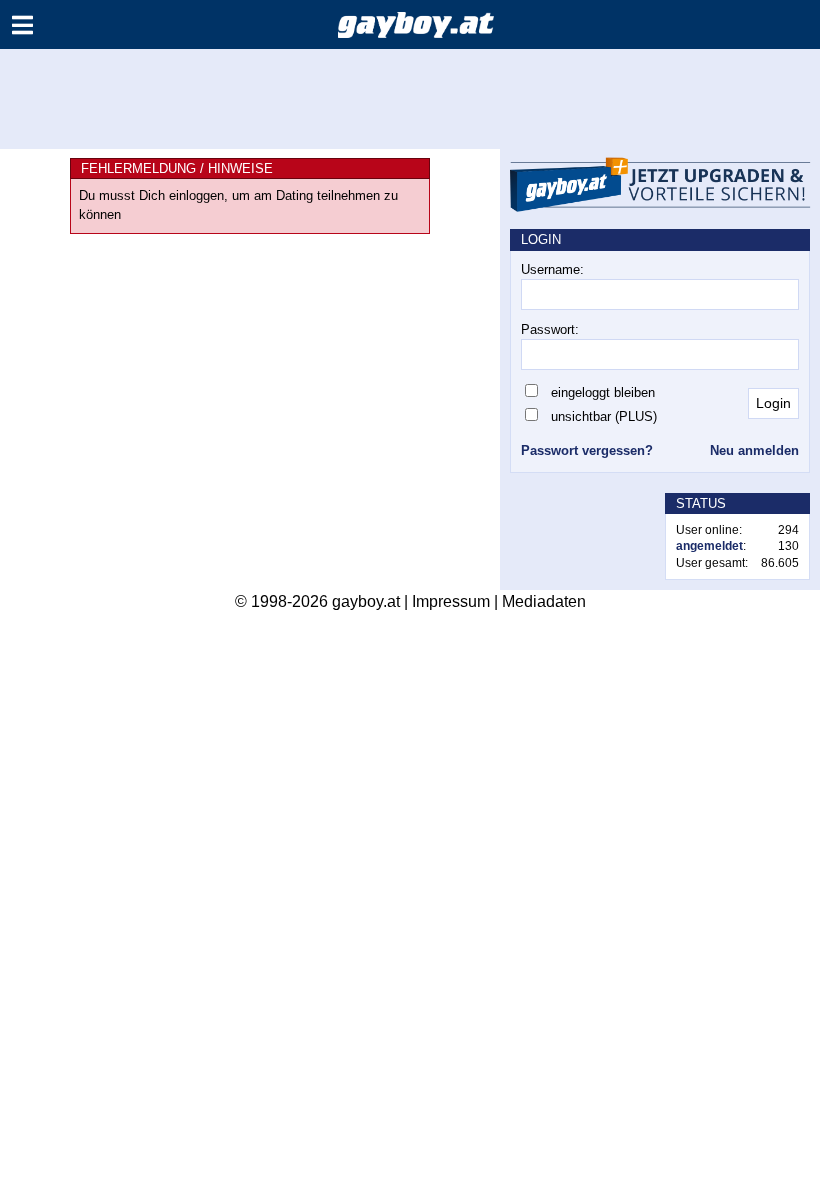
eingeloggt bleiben (603, 392)
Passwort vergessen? (587, 450)
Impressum (451, 601)
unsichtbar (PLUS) (604, 416)
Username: (552, 269)
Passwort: (550, 329)
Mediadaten (544, 601)
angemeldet (709, 546)
